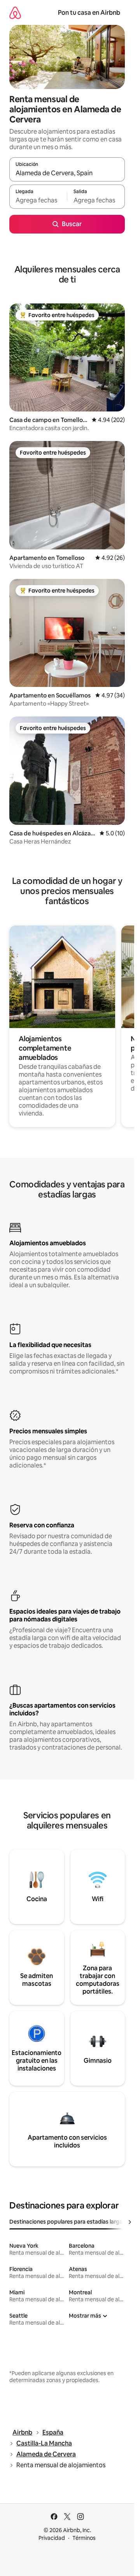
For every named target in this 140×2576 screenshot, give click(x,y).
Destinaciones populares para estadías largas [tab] (67, 2222)
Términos (84, 2538)
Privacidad (52, 2538)
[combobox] (67, 173)
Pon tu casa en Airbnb (89, 13)
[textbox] (38, 200)
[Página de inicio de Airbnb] (15, 13)
